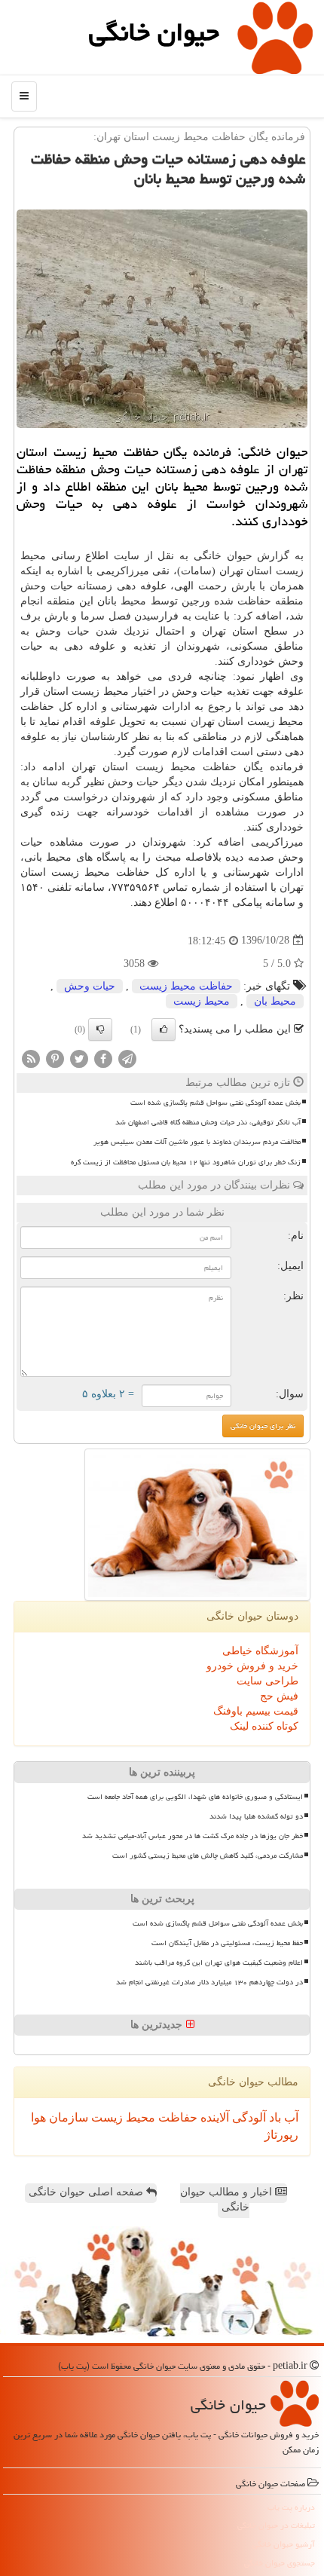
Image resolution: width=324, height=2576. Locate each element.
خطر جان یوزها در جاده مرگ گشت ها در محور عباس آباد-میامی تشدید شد (193, 1836)
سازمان (67, 2117)
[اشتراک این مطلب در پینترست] (55, 1058)
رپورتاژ (281, 2135)
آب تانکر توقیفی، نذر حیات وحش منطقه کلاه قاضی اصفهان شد (208, 1122)
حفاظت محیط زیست (186, 986)
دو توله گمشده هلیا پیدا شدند (256, 1816)
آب (290, 2117)
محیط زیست (202, 1001)
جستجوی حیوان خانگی (280, 2563)
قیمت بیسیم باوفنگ (256, 1711)
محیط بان (275, 1001)
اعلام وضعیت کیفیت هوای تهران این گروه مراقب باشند (219, 1963)
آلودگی (248, 2117)
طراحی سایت (267, 1681)
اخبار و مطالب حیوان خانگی (228, 2200)
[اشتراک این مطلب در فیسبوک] (103, 1058)
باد (274, 2117)
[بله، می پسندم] (164, 1029)
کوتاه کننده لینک (264, 1726)
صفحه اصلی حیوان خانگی (87, 2192)
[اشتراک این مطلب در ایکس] (79, 1058)
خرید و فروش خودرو (252, 1666)
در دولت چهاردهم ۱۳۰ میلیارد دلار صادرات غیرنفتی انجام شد (209, 1982)
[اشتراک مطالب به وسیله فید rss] (31, 1058)
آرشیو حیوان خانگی (284, 2544)
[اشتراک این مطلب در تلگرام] (127, 1058)
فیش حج (279, 1696)
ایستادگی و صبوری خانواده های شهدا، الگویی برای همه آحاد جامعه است (195, 1797)
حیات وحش (90, 986)
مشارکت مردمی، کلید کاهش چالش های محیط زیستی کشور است (208, 1856)
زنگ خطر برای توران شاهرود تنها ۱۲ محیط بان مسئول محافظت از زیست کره (186, 1162)
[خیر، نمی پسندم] (100, 1029)
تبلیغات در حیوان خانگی (276, 2525)
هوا (38, 2117)
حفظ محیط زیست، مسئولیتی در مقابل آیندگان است (227, 1943)
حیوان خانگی (154, 32)
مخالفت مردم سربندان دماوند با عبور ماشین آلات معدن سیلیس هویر (197, 1142)
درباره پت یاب (291, 2507)
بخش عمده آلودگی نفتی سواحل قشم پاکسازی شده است (215, 1103)
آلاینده (213, 2117)
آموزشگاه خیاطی (260, 1651)
